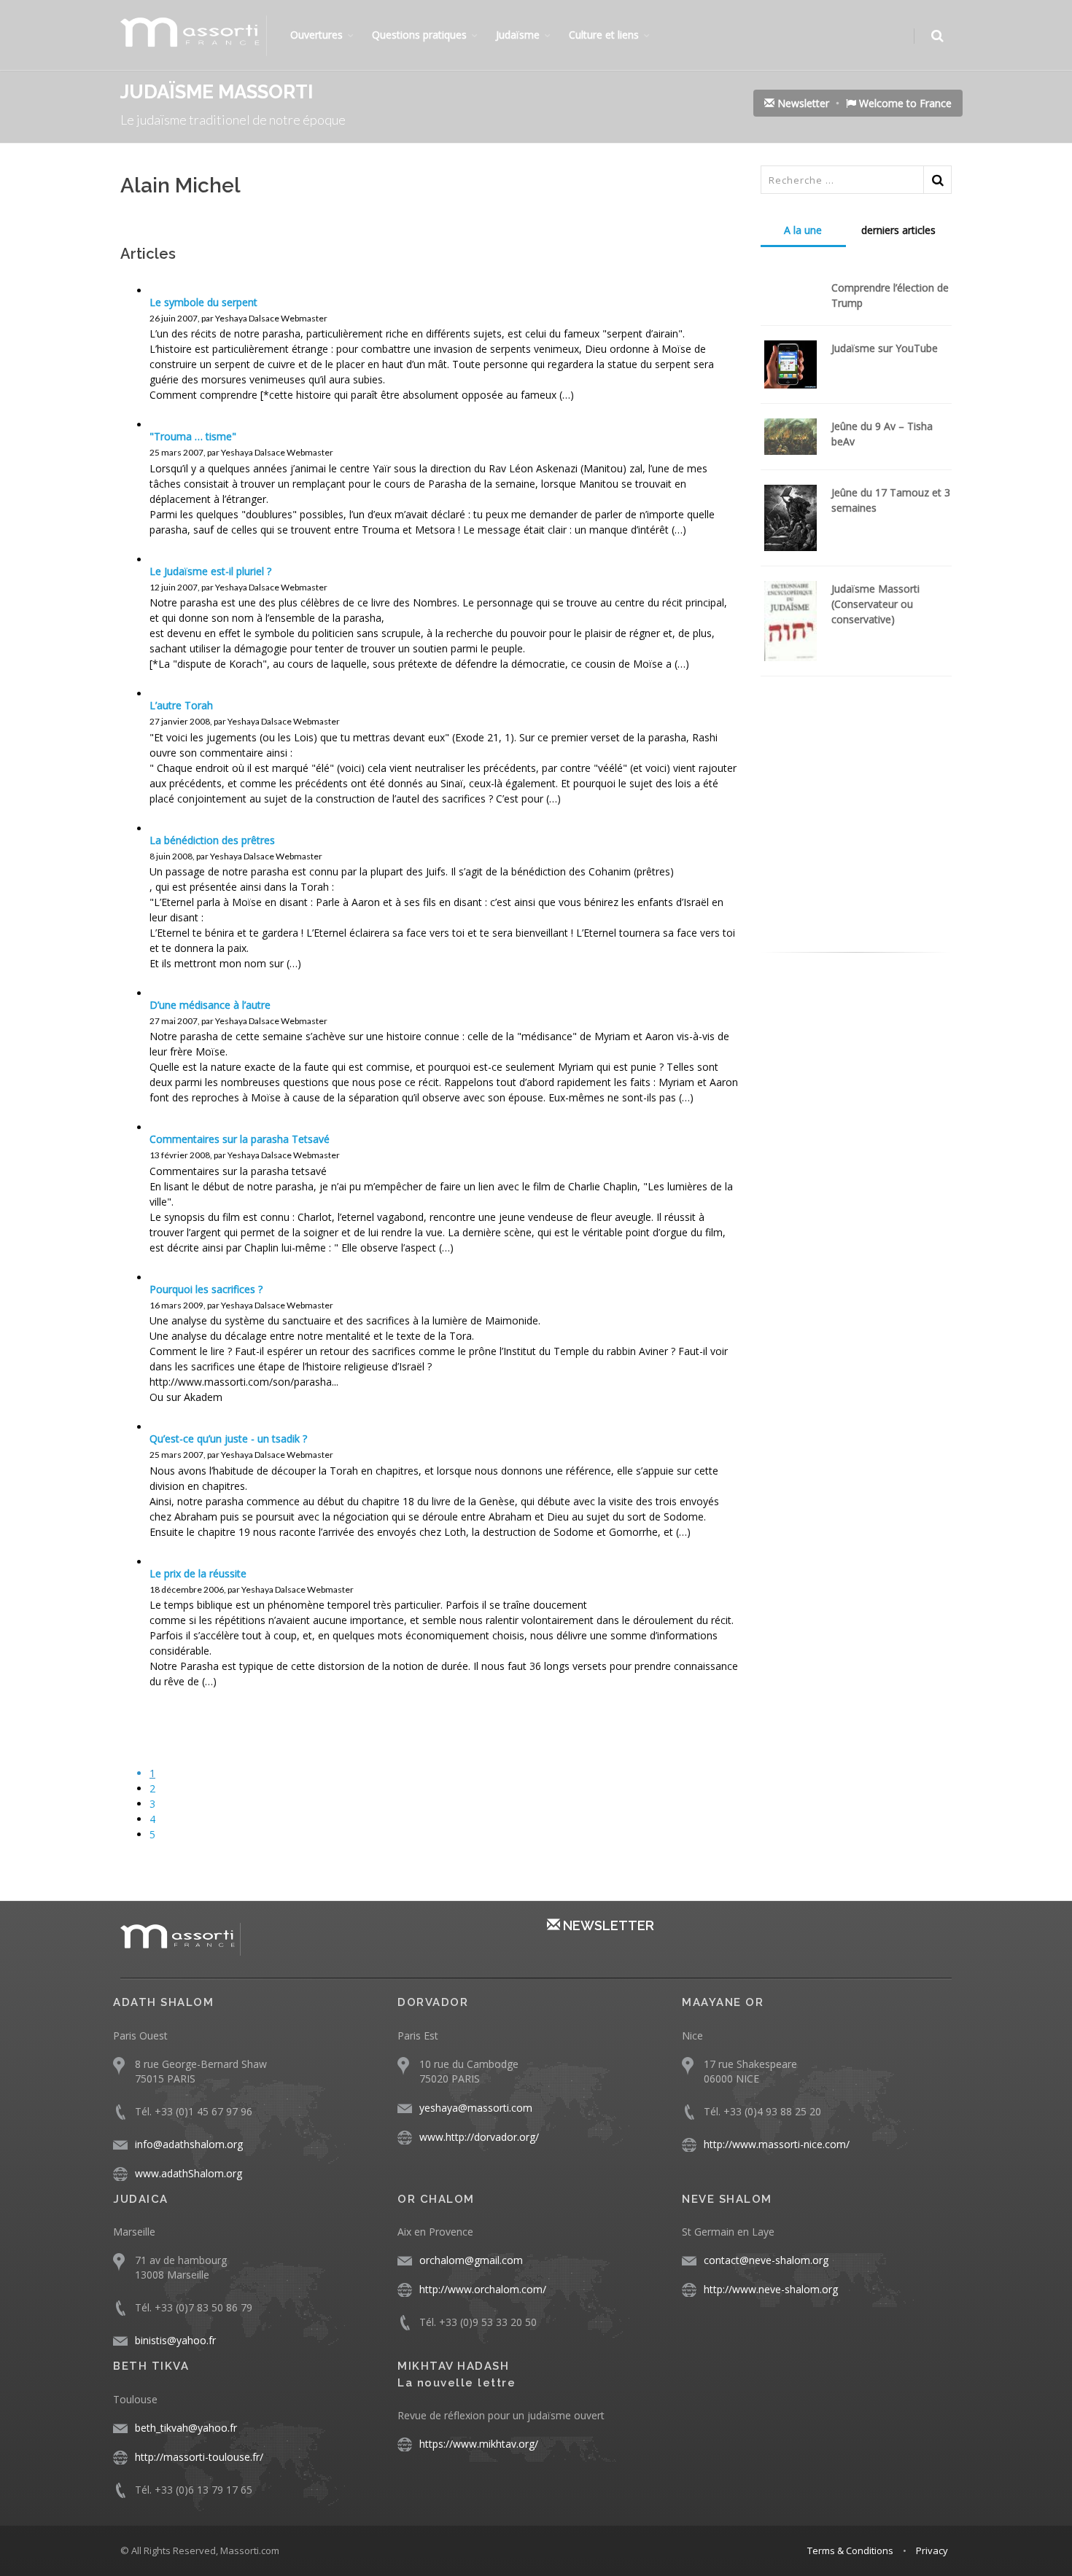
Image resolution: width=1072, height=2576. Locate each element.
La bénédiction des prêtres (212, 840)
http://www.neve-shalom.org (771, 2289)
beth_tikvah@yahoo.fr (186, 2428)
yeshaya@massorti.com (476, 2108)
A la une (803, 230)
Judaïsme (518, 35)
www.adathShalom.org (189, 2173)
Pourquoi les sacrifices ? (206, 1289)
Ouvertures (316, 35)
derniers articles (898, 230)
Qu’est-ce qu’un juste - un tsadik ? (228, 1439)
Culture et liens (604, 35)
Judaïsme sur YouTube (885, 348)
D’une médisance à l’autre (210, 1005)
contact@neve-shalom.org (766, 2260)
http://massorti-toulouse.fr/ (199, 2457)
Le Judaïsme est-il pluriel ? (210, 571)
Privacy (932, 2550)
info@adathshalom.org (189, 2144)
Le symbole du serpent (203, 302)
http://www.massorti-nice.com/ (777, 2144)
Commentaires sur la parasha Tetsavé (240, 1139)
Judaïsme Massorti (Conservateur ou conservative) (875, 604)
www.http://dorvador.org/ (479, 2137)
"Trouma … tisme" (193, 436)
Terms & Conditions (850, 2550)
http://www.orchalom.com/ (483, 2289)
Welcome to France (904, 103)
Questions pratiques (419, 35)
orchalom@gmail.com (471, 2260)
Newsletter (802, 103)
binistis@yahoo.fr (175, 2340)
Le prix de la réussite (198, 1573)
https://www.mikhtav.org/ (479, 2444)
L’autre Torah (181, 705)
